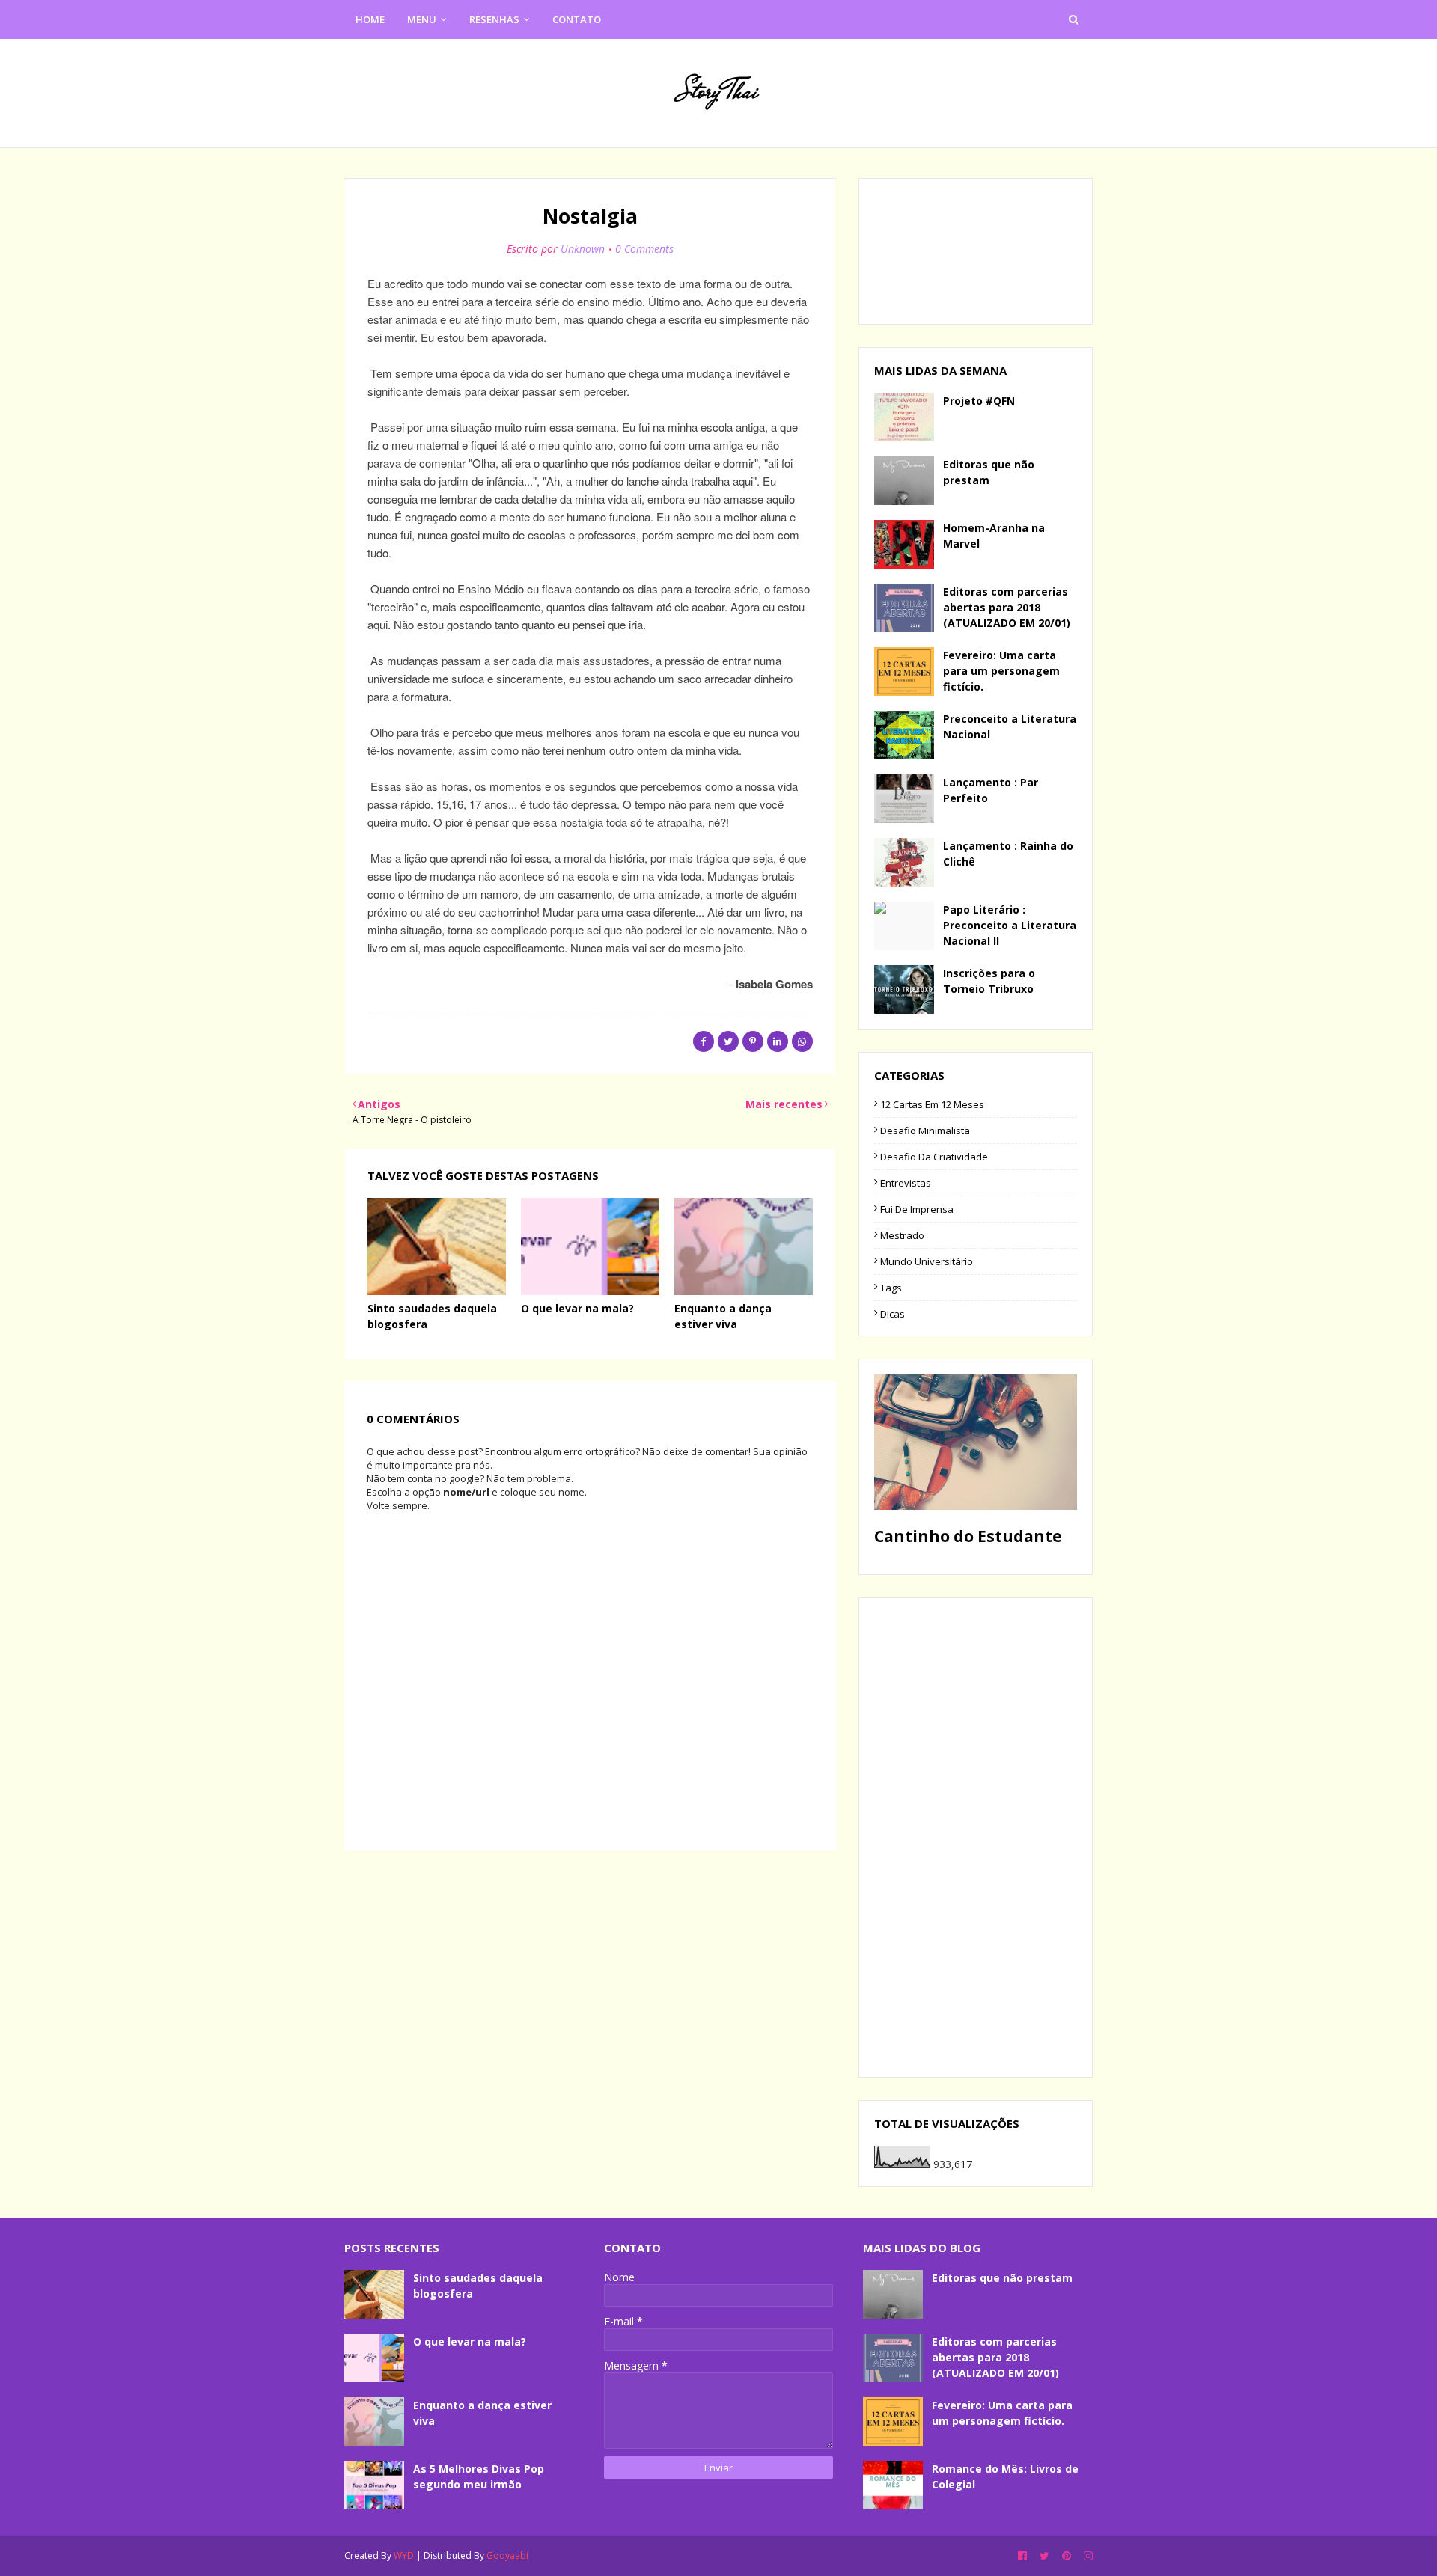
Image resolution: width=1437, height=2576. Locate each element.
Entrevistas (906, 1183)
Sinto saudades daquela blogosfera (478, 2286)
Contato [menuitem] (577, 19)
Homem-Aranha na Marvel (994, 536)
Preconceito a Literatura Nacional (1010, 726)
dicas (893, 1314)
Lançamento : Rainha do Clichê (1008, 854)
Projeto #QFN (979, 401)
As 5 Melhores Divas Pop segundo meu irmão (479, 2476)
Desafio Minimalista (925, 1131)
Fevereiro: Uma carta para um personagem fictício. (1001, 671)
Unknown (583, 249)
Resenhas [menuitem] (494, 19)
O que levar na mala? (577, 1308)
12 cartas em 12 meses (932, 1104)
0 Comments (644, 249)
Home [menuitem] (370, 19)
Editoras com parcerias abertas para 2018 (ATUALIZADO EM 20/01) (1007, 607)
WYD (404, 2555)
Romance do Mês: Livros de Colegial (1005, 2476)
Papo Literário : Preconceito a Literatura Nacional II (1010, 925)
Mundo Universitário (927, 1261)
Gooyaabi (507, 2555)
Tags (891, 1288)
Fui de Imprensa (917, 1209)
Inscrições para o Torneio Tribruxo (989, 981)
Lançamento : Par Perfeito (991, 790)
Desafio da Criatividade (934, 1157)
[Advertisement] (976, 1838)
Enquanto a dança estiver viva (482, 2413)
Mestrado (902, 1235)
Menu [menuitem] (422, 19)
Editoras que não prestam (989, 472)
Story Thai (718, 91)
